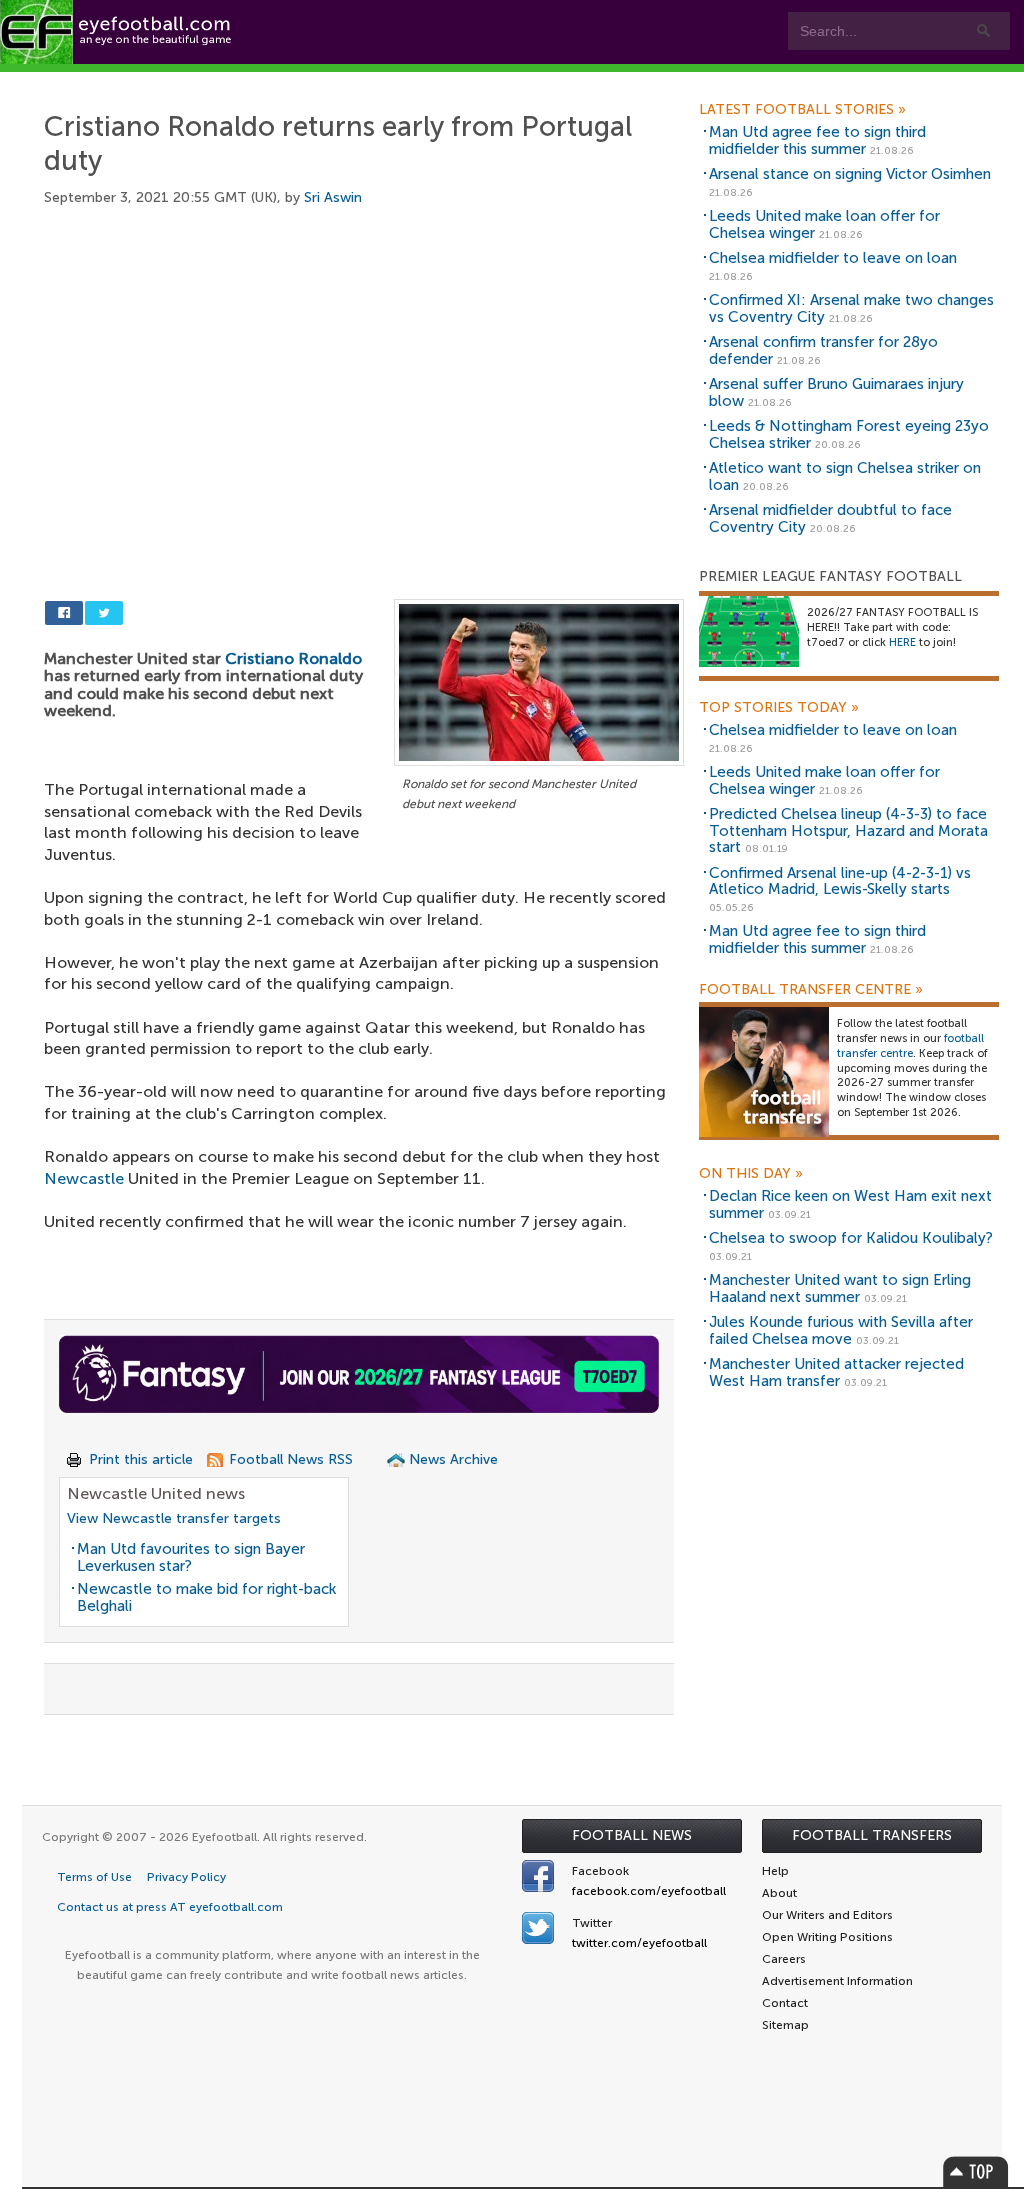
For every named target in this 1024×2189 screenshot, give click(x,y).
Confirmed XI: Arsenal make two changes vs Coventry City (851, 308)
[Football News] (117, 32)
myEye (506, 81)
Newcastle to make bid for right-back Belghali (206, 1597)
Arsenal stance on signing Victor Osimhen (850, 174)
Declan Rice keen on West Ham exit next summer (850, 1204)
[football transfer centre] (764, 1071)
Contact (624, 81)
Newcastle (84, 1178)
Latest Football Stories (802, 110)
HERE (902, 642)
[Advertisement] (364, 380)
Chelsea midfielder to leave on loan (833, 258)
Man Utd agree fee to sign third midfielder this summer (817, 140)
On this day (751, 1174)
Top (976, 2171)
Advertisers (745, 81)
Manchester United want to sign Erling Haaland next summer (840, 1288)
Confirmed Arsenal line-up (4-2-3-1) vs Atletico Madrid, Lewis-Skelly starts (840, 881)
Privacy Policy (186, 1877)
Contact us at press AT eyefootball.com (170, 1907)
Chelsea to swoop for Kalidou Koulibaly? (851, 1238)
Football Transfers (872, 1835)
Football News (632, 1835)
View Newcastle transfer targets (174, 1518)
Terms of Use (94, 1877)
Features (290, 81)
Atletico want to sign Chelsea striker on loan (845, 476)
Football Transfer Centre (811, 990)
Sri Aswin (333, 197)
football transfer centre (910, 1046)
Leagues (400, 81)
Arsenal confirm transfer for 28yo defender (823, 350)
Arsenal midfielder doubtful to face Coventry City (830, 518)
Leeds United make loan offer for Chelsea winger (824, 224)
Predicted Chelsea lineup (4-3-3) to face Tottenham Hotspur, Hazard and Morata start (848, 830)
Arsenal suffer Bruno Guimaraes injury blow (836, 392)
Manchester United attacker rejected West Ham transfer (836, 1372)
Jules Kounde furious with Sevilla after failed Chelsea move (841, 1330)
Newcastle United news (156, 1493)
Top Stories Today (779, 708)
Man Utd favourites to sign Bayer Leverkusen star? (191, 1557)
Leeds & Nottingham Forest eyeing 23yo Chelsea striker (849, 434)
